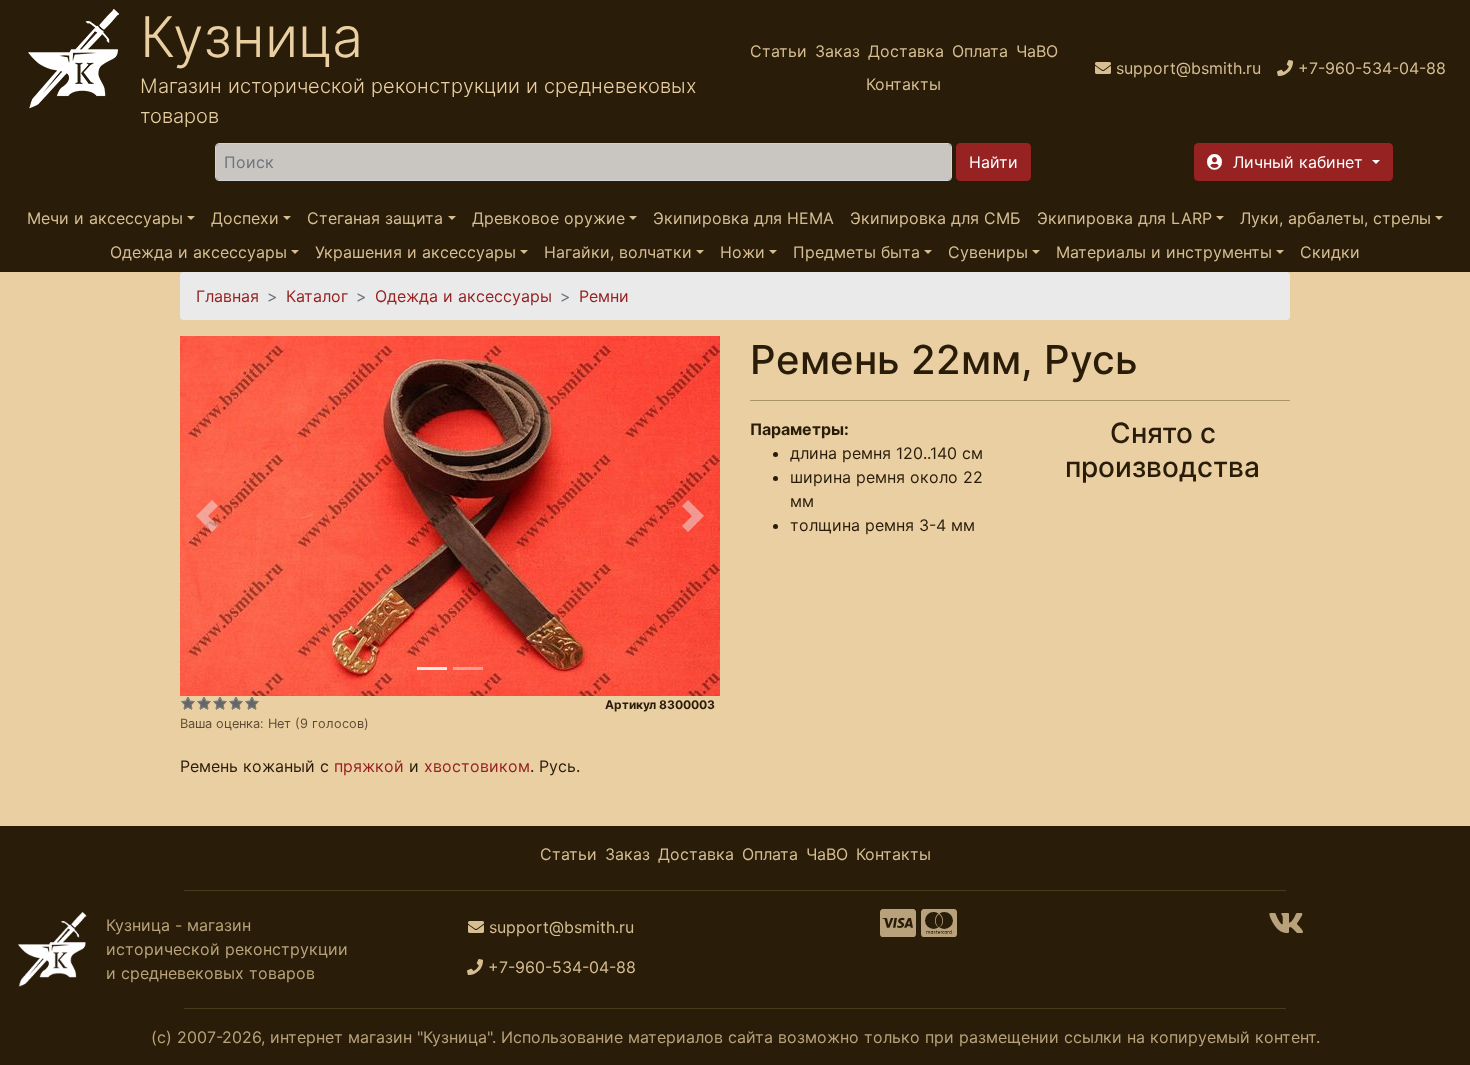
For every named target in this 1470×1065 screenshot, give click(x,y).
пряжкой (369, 766)
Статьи (778, 51)
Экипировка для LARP (1124, 218)
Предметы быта (856, 252)
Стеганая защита (375, 218)
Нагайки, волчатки (618, 252)
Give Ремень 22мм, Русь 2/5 (204, 703)
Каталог (317, 296)
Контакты (903, 84)
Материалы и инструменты (1164, 252)
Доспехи (245, 218)
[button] (1293, 162)
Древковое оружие (548, 218)
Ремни (604, 296)
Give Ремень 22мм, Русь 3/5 (220, 703)
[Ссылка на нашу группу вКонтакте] (1286, 929)
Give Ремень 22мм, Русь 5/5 (252, 703)
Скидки (1330, 252)
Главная (227, 296)
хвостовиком (477, 766)
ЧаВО (1037, 51)
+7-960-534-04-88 (562, 967)
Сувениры (988, 252)
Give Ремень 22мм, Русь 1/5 (188, 703)
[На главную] (74, 67)
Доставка (906, 51)
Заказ (837, 51)
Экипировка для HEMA (743, 218)
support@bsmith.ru (561, 927)
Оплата (980, 51)
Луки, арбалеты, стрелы (1335, 218)
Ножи (742, 252)
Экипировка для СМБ (935, 218)
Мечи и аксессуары (105, 218)
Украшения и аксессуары (415, 252)
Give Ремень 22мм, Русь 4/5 (236, 703)
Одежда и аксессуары (198, 252)
